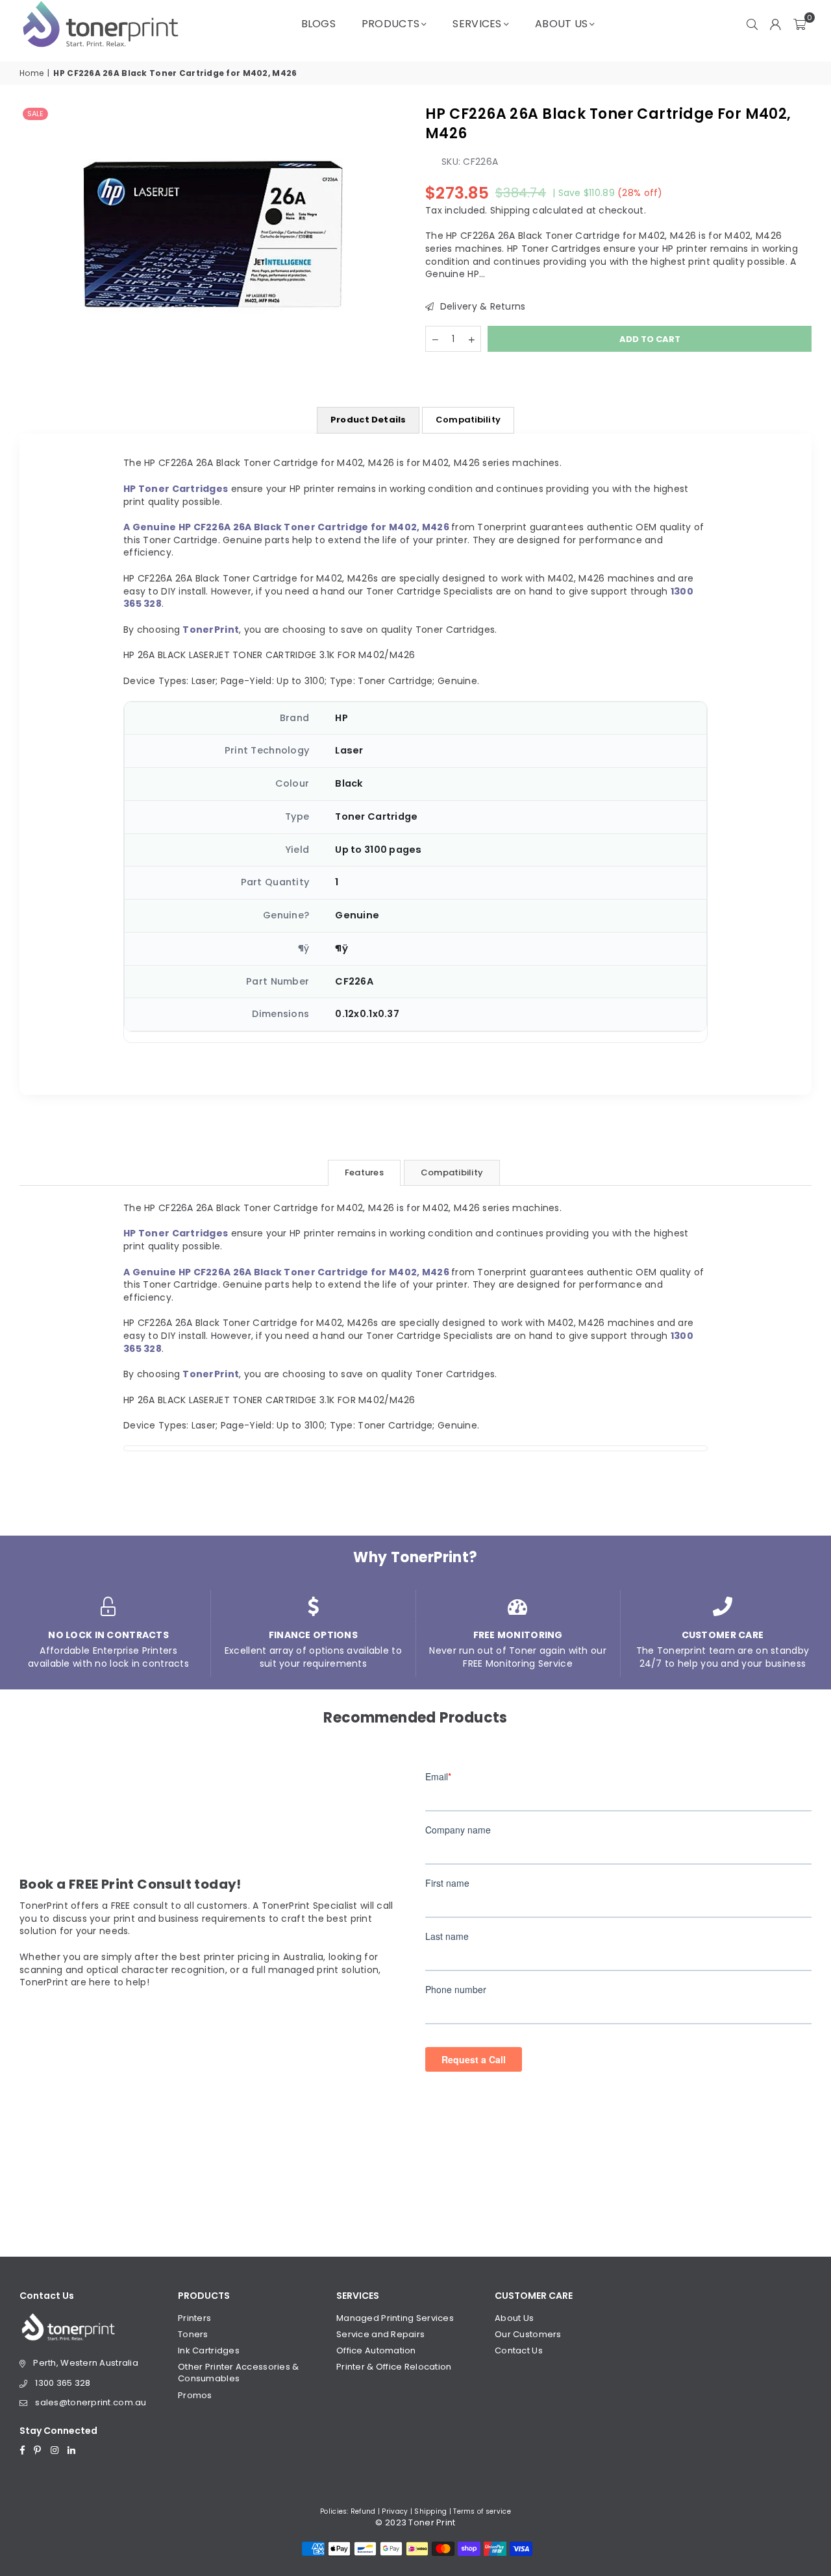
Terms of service (482, 2511)
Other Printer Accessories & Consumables (239, 2373)
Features (364, 1172)
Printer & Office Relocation (394, 2367)
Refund (363, 2511)
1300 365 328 (63, 2383)
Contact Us (519, 2350)
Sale (35, 114)
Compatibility (468, 420)
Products (391, 24)
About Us (561, 24)
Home (31, 73)
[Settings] (776, 24)
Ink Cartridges (209, 2350)
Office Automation (376, 2350)
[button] (800, 24)
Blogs (318, 24)
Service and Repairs (380, 2334)
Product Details (368, 420)
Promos (195, 2395)
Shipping (510, 210)
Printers (194, 2318)
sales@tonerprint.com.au (91, 2402)
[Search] (752, 24)
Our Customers (528, 2334)
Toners (193, 2334)
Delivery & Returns (481, 307)
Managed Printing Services (395, 2318)
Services (477, 24)
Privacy (395, 2511)
